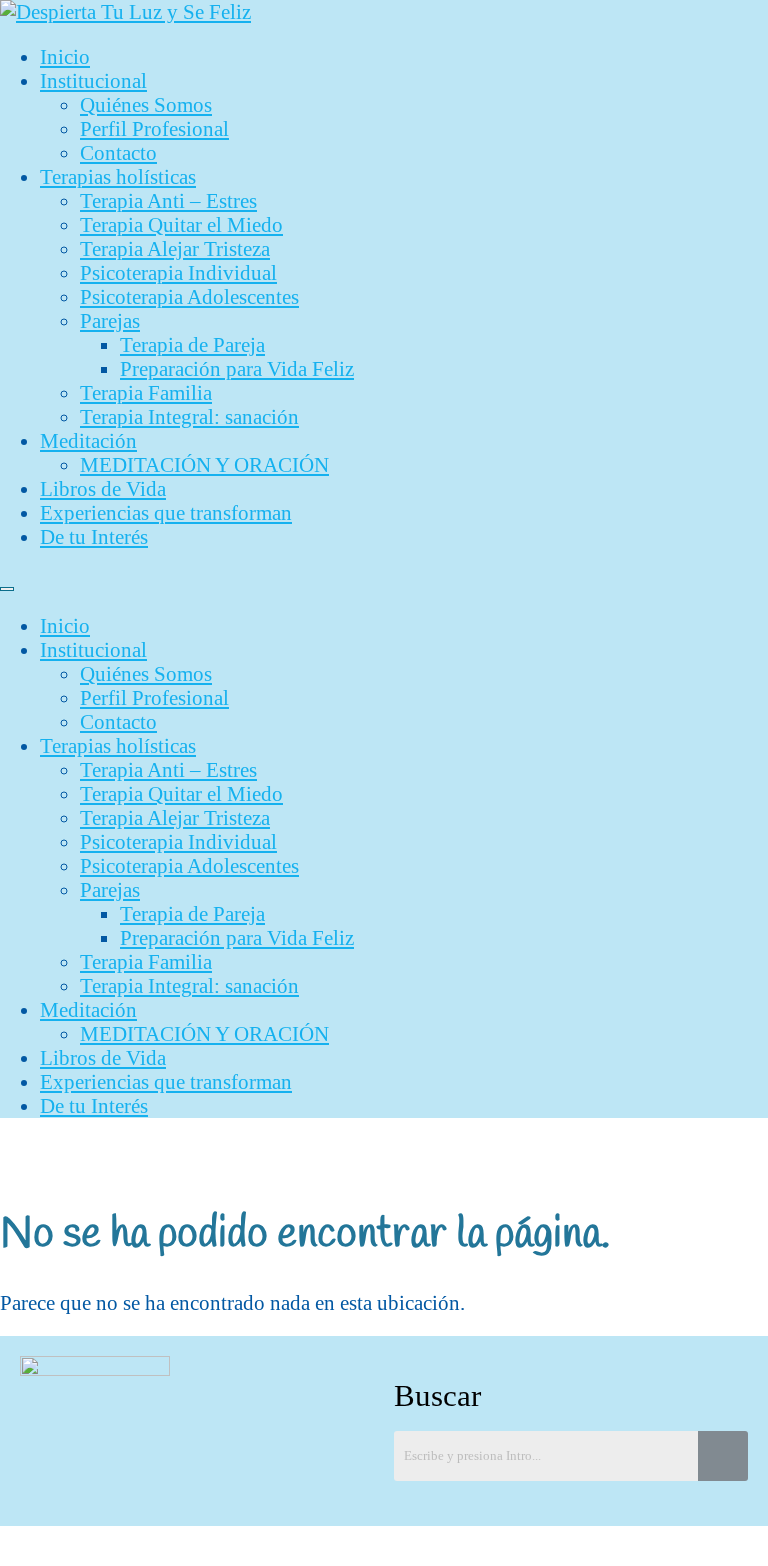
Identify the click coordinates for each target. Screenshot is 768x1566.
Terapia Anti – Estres (168, 200)
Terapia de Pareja (192, 344)
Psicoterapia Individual (178, 272)
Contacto (118, 152)
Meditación (88, 440)
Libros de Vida (103, 488)
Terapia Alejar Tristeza (175, 248)
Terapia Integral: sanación (189, 416)
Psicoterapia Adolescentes (189, 296)
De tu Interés (94, 536)
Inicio (65, 56)
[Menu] (7, 589)
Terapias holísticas (118, 176)
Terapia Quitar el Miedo (181, 224)
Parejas (110, 320)
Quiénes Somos (146, 104)
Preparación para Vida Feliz (237, 368)
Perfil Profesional (154, 128)
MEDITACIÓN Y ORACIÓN (204, 464)
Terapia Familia (146, 392)
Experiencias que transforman (166, 512)
